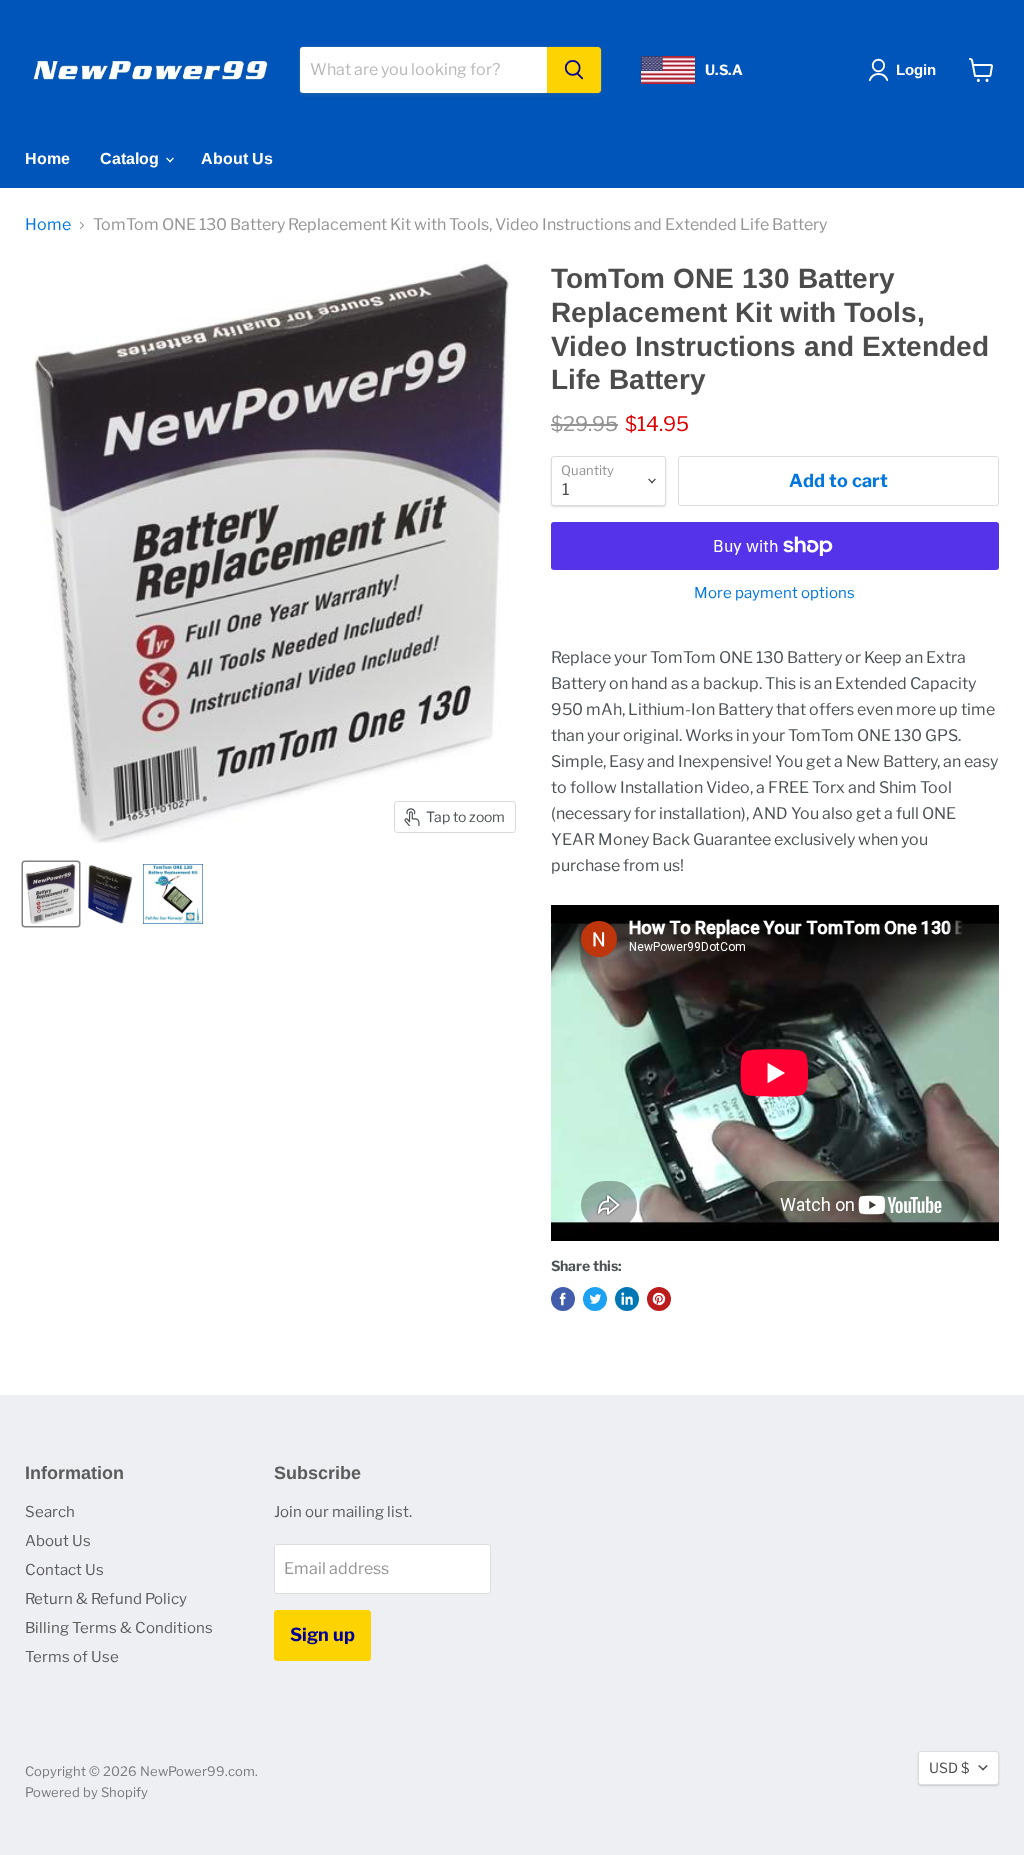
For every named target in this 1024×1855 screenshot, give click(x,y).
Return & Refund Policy (106, 1599)
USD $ (949, 1767)
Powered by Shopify (86, 1792)
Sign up (322, 1634)
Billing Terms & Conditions (119, 1628)
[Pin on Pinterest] (659, 1299)
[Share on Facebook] (563, 1299)
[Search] (574, 70)
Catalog (131, 158)
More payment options (774, 593)
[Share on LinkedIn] (627, 1299)
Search (50, 1512)
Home (47, 158)
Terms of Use (72, 1657)
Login (916, 69)
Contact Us (64, 1570)
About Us (237, 158)
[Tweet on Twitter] (595, 1299)
